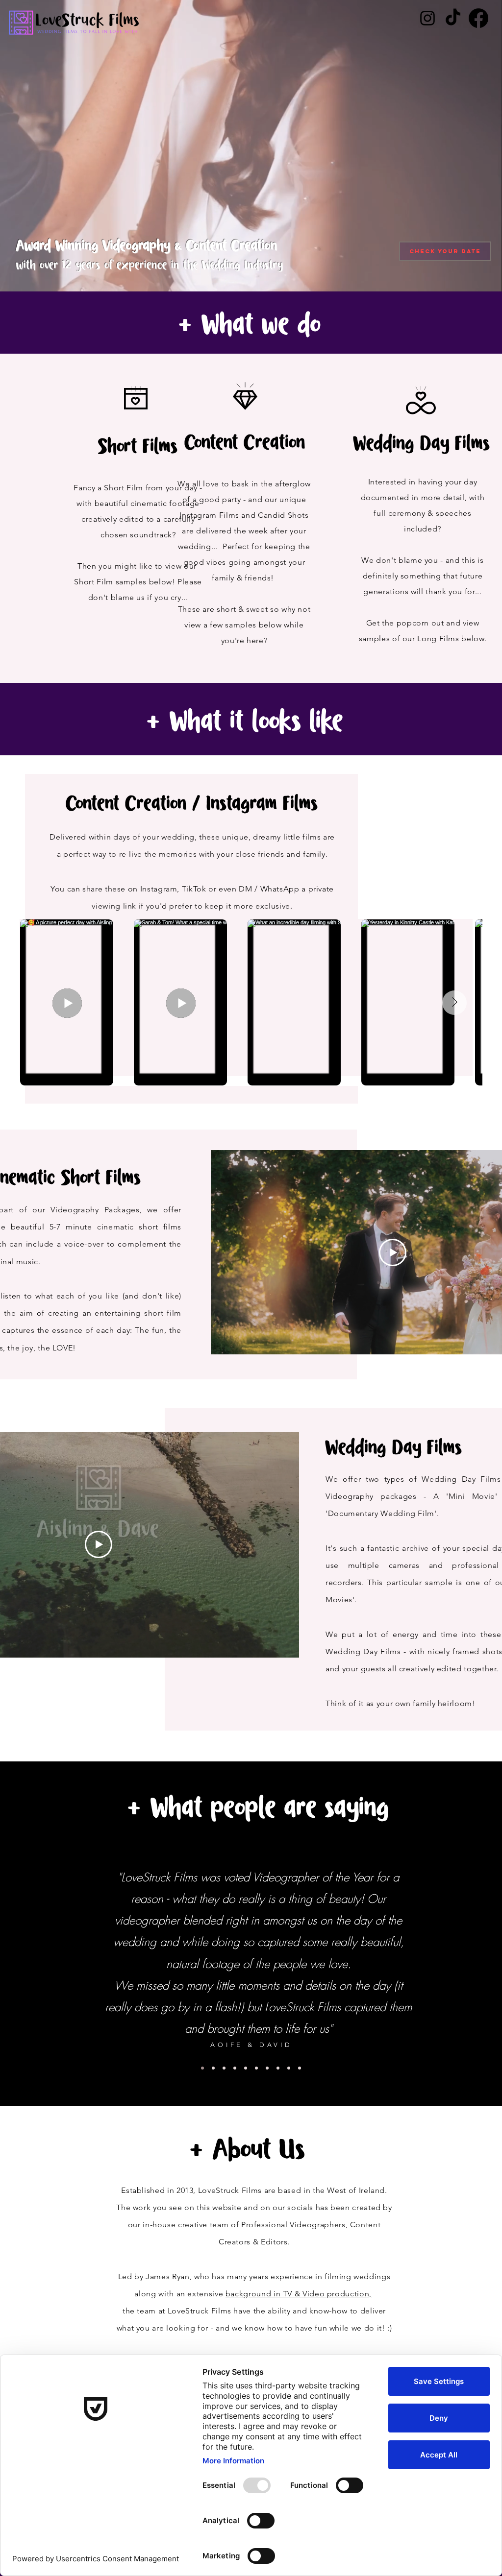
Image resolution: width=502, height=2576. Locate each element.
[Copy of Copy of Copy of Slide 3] (224, 2068)
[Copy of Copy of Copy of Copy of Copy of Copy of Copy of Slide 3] (300, 2068)
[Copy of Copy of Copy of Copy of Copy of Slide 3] (246, 2068)
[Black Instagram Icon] (427, 18)
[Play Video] (393, 1252)
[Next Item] (454, 1003)
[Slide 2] (202, 2068)
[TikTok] (453, 18)
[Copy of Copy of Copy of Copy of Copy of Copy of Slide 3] (289, 2068)
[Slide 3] (267, 2068)
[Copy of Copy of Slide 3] (235, 2068)
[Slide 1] (256, 2068)
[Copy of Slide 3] (213, 2068)
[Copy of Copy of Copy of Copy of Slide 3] (278, 2068)
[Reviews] (478, 18)
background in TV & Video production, (299, 2294)
